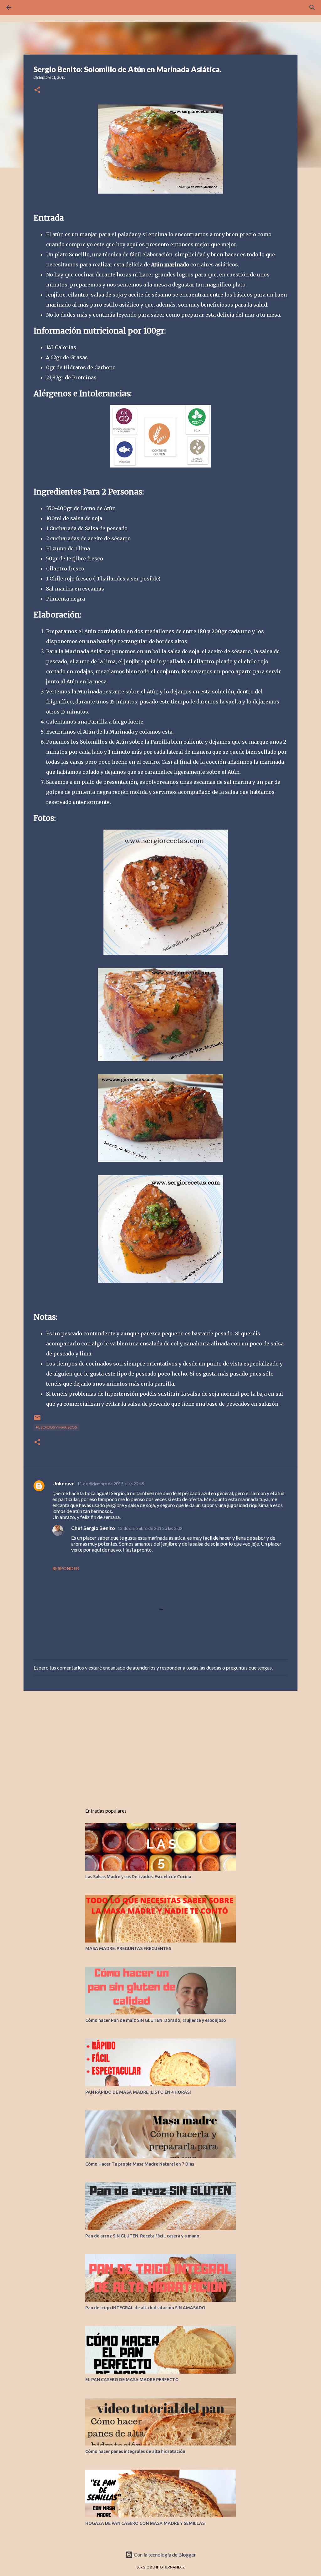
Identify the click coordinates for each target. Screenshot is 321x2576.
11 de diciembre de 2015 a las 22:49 (111, 1484)
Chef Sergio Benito (93, 1528)
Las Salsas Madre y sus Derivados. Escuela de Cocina (138, 1877)
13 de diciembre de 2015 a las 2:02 (150, 1528)
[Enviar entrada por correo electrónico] (37, 1420)
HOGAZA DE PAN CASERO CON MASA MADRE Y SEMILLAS (145, 2523)
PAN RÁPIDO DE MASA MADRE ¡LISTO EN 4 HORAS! (138, 2092)
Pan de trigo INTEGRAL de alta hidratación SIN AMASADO (145, 2308)
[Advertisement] (160, 1744)
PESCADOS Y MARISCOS (56, 1427)
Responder (66, 1568)
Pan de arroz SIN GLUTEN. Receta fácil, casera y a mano (142, 2236)
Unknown (63, 1483)
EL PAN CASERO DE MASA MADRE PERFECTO (132, 2380)
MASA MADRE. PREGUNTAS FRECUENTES (128, 1948)
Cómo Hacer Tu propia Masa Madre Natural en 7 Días (140, 2164)
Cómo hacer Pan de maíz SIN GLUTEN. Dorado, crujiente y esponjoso (156, 2020)
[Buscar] (312, 8)
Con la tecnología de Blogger (164, 2555)
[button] (37, 90)
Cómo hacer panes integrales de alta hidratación (135, 2451)
